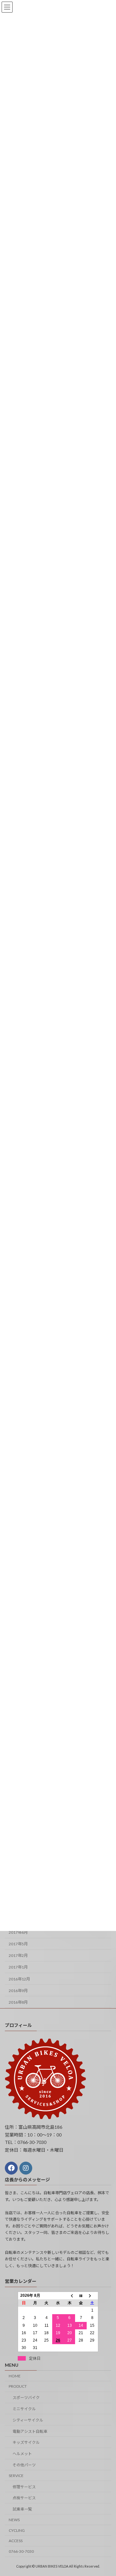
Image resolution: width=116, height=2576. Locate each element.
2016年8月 (18, 2002)
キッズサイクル (26, 2442)
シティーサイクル (28, 2420)
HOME (15, 2376)
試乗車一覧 (22, 2509)
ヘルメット (22, 2454)
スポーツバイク (26, 2398)
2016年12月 (19, 1979)
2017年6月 (18, 1932)
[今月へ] (81, 2295)
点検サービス (24, 2498)
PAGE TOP (107, 2492)
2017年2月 (18, 1956)
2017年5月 (18, 1944)
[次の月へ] (92, 2295)
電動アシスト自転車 (30, 2431)
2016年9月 (18, 1991)
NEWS (14, 2520)
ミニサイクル (24, 2409)
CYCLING (17, 2530)
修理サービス (24, 2487)
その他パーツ (24, 2465)
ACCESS (16, 2541)
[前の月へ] (70, 2295)
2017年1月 (18, 1967)
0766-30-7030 (21, 2551)
